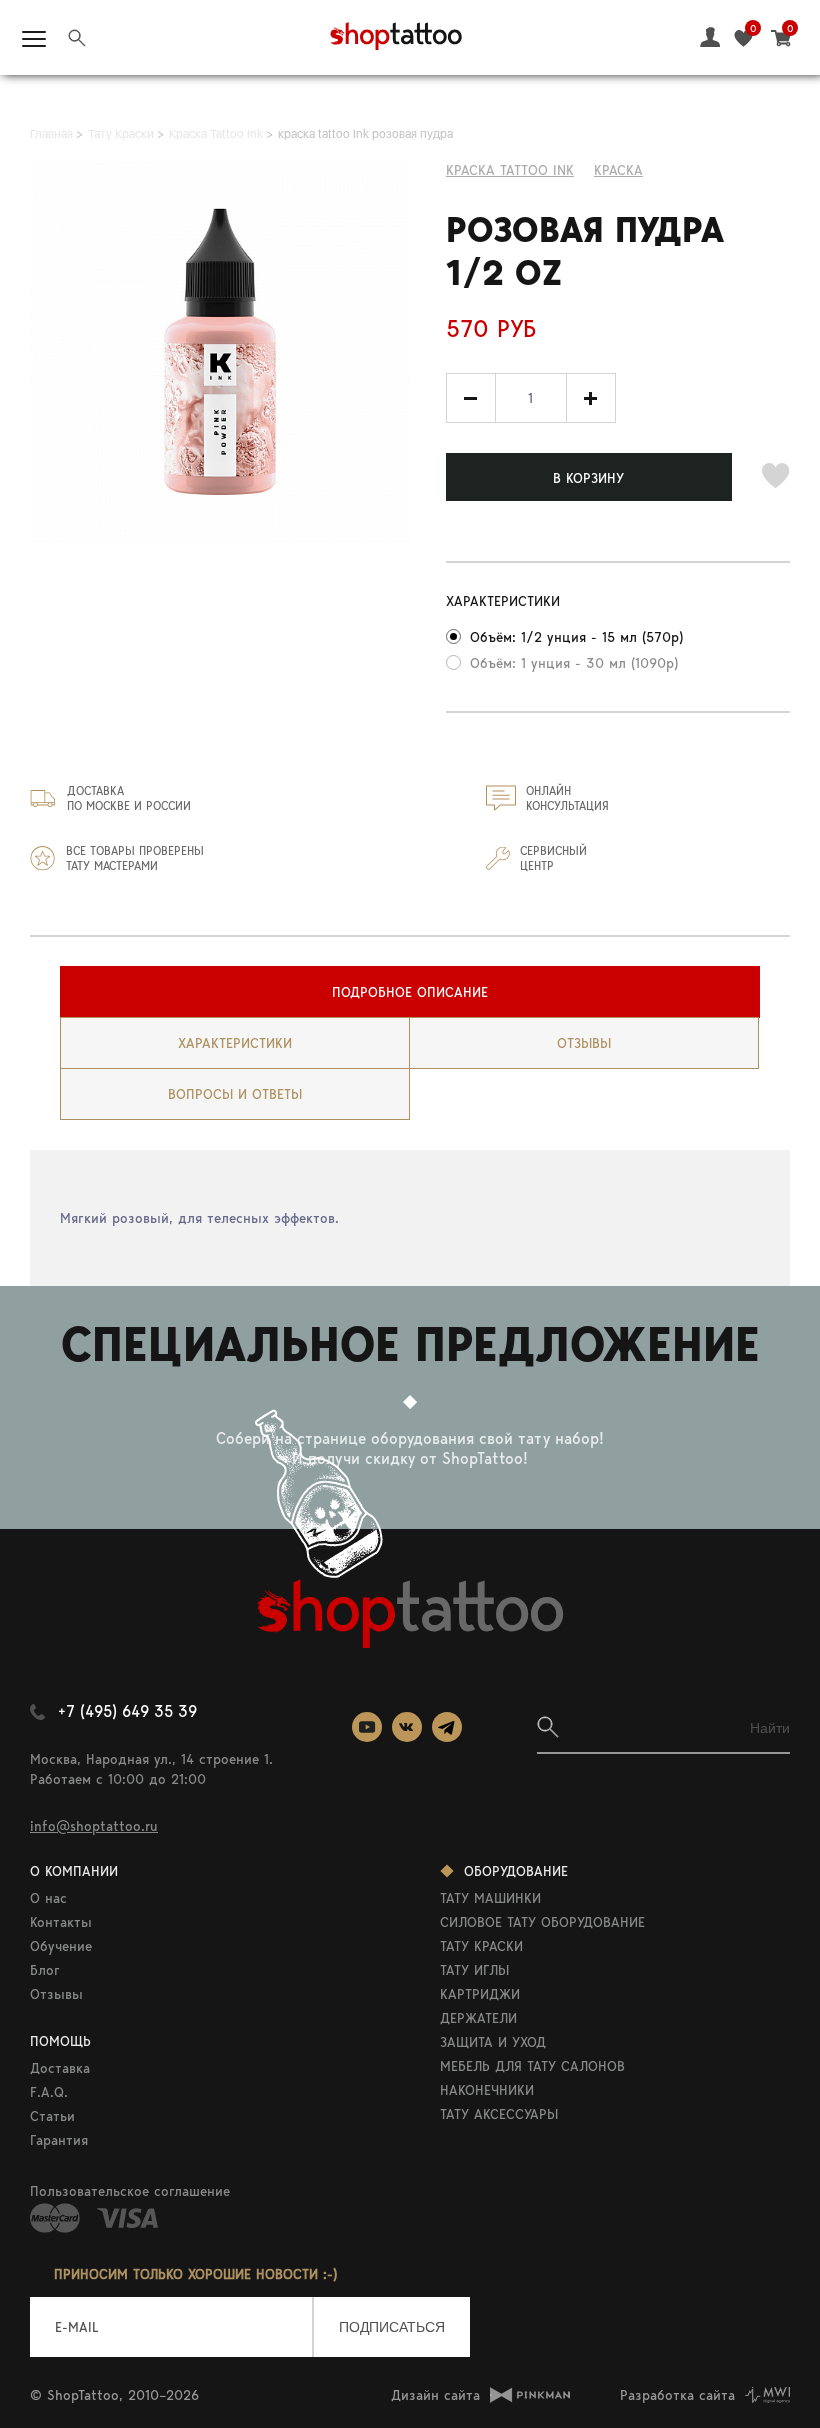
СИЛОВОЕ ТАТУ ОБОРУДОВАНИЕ (542, 1922)
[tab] (410, 992)
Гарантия (59, 2140)
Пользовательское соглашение (130, 2191)
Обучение (61, 1946)
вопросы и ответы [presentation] (235, 1094)
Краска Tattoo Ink (510, 170)
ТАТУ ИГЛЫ (474, 1970)
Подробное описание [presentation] (410, 992)
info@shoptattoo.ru (94, 1826)
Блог (45, 1970)
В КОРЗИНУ (588, 478)
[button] (591, 398)
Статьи (52, 2116)
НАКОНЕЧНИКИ (487, 2090)
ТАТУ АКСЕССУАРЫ (499, 2114)
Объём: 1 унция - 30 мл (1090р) (574, 663)
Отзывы (56, 1994)
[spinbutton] (531, 398)
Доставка (60, 2068)
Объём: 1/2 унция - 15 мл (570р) (576, 637)
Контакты (61, 1922)
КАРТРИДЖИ (480, 1994)
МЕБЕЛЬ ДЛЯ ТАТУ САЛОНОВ (532, 2066)
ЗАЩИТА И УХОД (493, 2042)
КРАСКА (618, 170)
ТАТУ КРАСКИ (481, 1946)
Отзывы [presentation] (584, 1043)
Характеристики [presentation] (235, 1043)
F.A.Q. (49, 2092)
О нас (48, 1898)
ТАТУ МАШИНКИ (490, 1898)
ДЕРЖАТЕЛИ (478, 2018)
